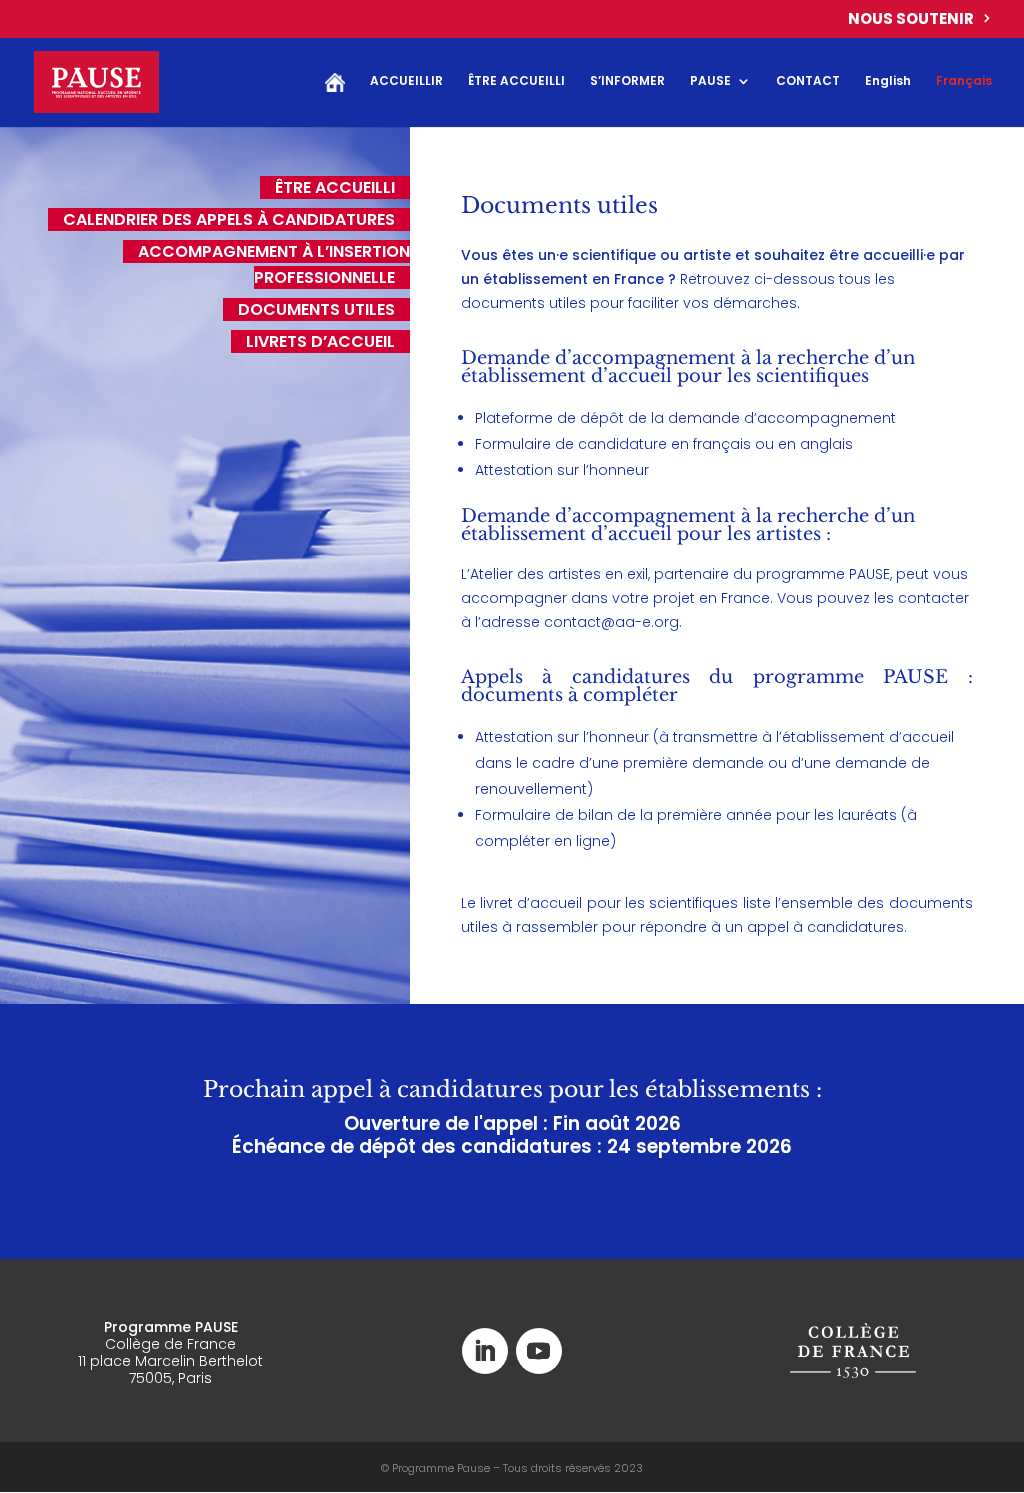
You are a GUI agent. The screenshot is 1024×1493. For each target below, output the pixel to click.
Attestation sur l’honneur (562, 470)
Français (964, 81)
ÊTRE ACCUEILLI (516, 81)
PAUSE (710, 81)
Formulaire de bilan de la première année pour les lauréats (686, 815)
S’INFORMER (627, 81)
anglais (824, 444)
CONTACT (808, 81)
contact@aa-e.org (611, 622)
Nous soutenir (911, 20)
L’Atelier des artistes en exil (554, 574)
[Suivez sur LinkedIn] (485, 1351)
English (888, 81)
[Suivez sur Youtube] (539, 1351)
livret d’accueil (531, 903)
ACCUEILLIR (406, 81)
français (722, 444)
